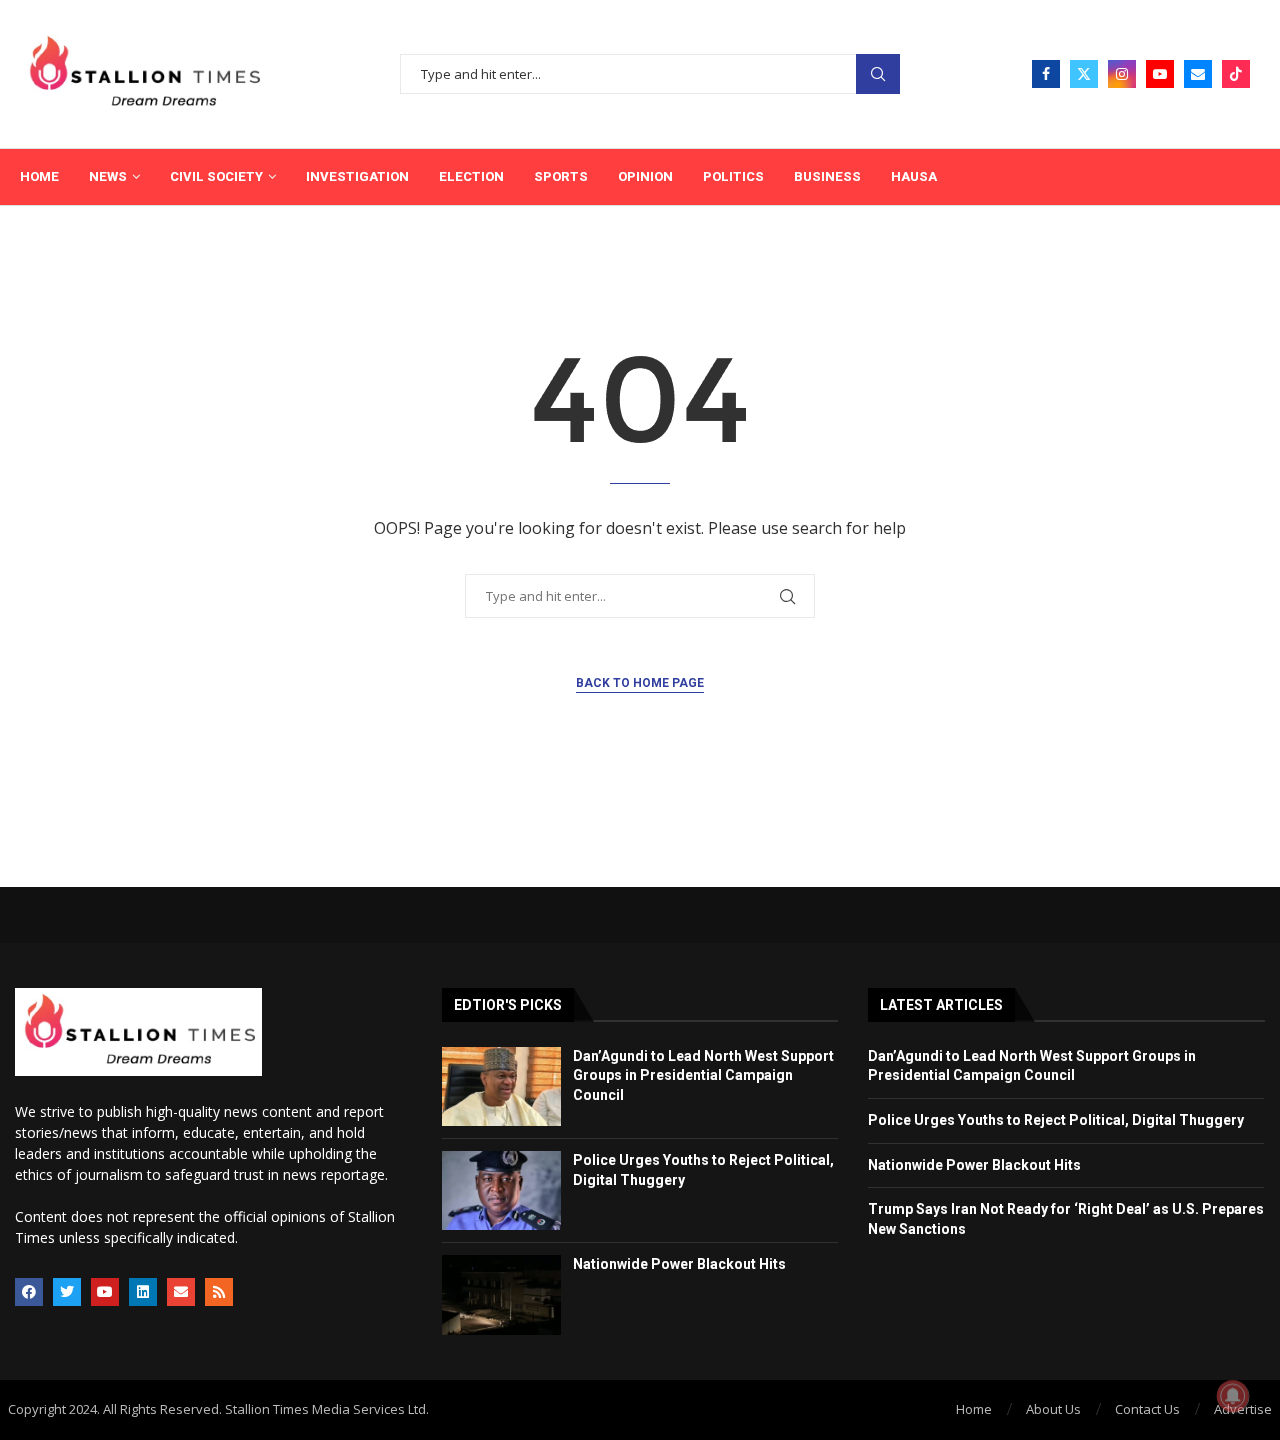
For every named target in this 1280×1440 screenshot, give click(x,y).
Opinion (645, 176)
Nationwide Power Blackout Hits (679, 1264)
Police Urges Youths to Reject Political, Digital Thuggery (1056, 1120)
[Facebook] (1046, 74)
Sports (561, 176)
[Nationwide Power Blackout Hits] (501, 1294)
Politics (733, 176)
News (108, 176)
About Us (1053, 1409)
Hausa (914, 176)
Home (39, 176)
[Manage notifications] (1233, 1396)
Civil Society (216, 176)
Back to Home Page (640, 683)
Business (827, 176)
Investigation (357, 176)
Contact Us (1147, 1409)
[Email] (1198, 74)
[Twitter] (1084, 74)
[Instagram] (1122, 74)
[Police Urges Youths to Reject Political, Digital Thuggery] (501, 1190)
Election (471, 176)
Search (878, 74)
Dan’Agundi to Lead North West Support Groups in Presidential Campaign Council (703, 1075)
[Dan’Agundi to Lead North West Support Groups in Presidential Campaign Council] (501, 1086)
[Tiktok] (1236, 74)
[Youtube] (1160, 74)
